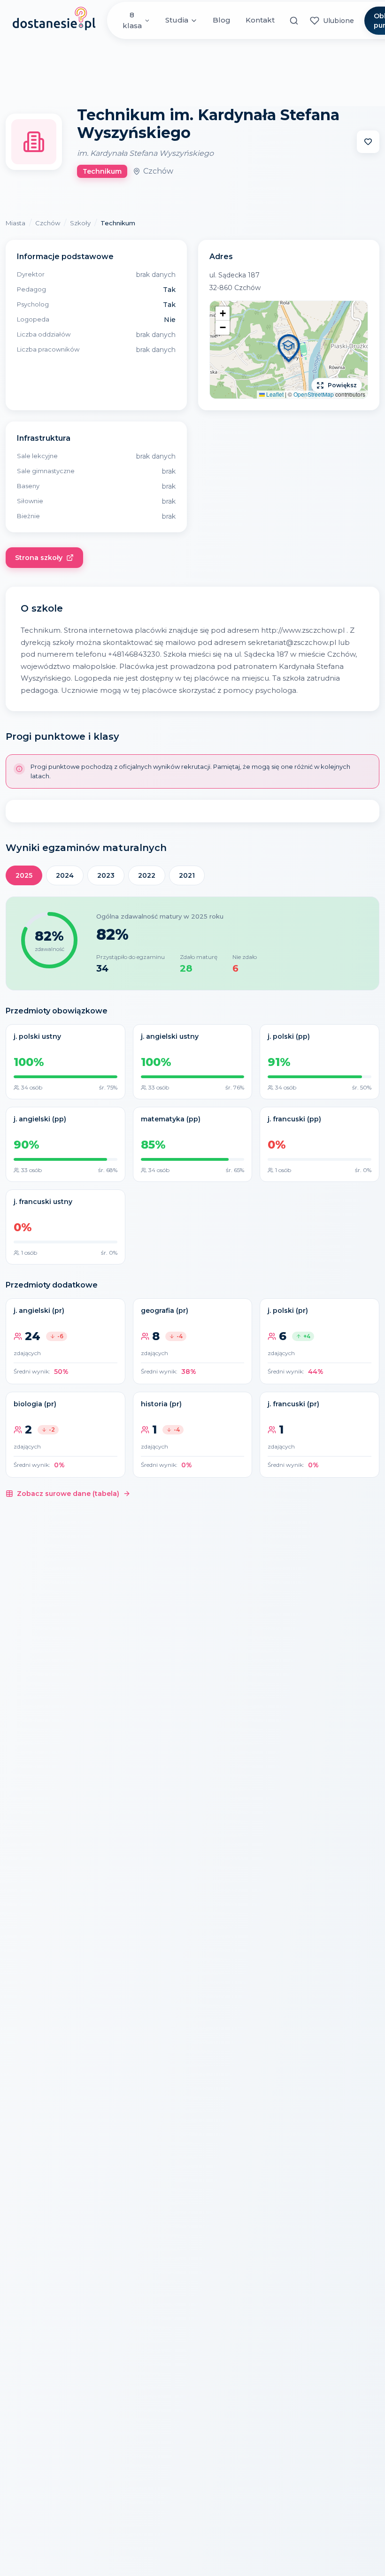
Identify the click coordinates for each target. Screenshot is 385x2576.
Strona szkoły (39, 558)
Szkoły (80, 223)
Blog (222, 20)
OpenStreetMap (314, 394)
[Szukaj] (294, 21)
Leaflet (274, 394)
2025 (24, 875)
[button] (289, 350)
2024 (65, 875)
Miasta (15, 223)
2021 (187, 875)
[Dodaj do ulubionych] (368, 142)
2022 (147, 875)
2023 (106, 875)
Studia (177, 20)
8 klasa (132, 20)
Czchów (48, 223)
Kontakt (260, 20)
